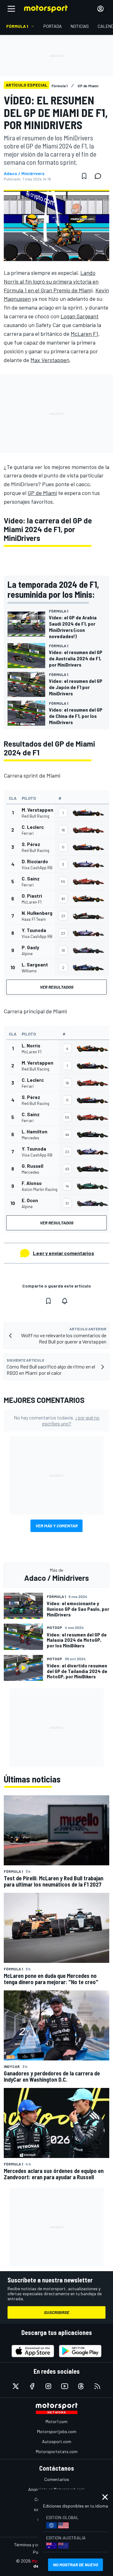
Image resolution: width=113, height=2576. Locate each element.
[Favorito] (84, 176)
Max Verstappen (50, 360)
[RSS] (97, 2386)
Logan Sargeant (80, 316)
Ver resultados (57, 987)
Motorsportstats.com (57, 2451)
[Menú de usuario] (100, 9)
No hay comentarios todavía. (57, 1420)
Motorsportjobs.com (57, 2431)
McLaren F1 (84, 334)
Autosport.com (57, 2441)
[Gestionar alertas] (65, 1301)
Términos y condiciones (36, 2545)
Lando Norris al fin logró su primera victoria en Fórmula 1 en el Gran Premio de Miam (51, 281)
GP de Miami (42, 493)
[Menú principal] (11, 9)
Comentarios (57, 2479)
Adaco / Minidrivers (24, 174)
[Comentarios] (100, 176)
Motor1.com (56, 2421)
